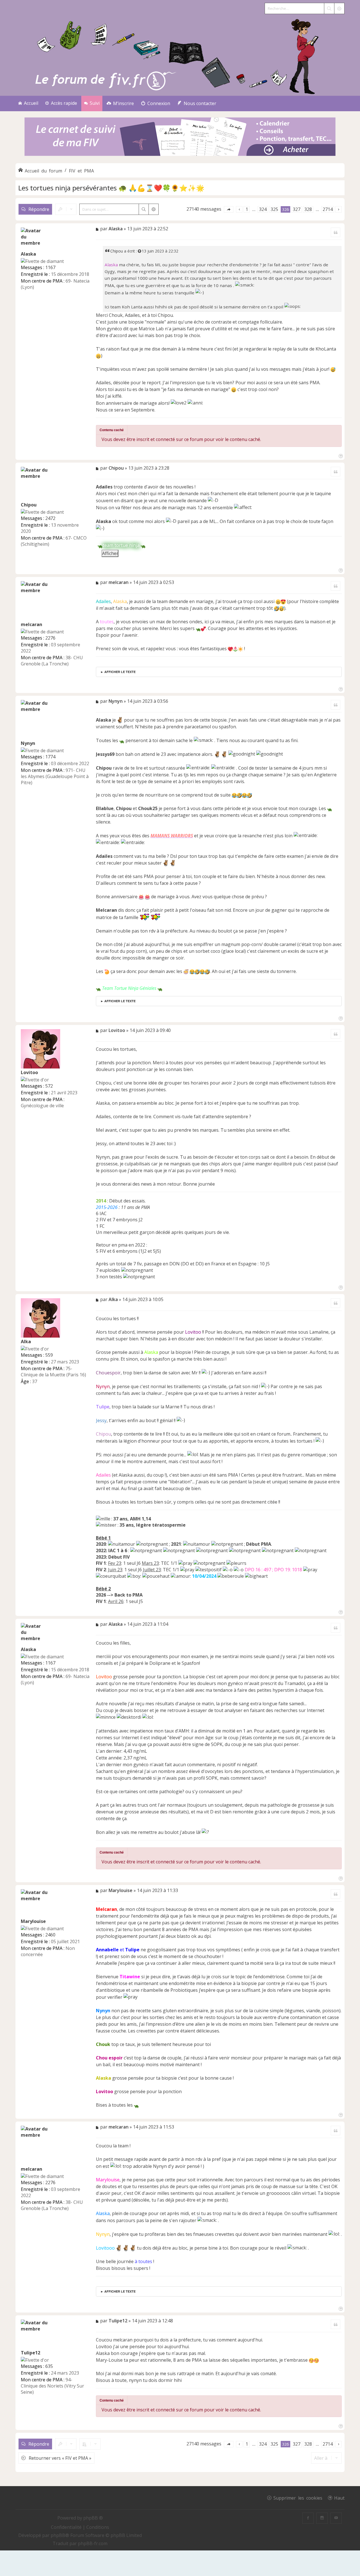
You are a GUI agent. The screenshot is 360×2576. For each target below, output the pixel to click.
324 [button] (263, 209)
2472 (50, 518)
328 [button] (308, 209)
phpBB (58, 2535)
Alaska (28, 254)
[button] (229, 209)
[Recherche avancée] (339, 8)
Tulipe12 (31, 2353)
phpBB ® (93, 2518)
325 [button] (274, 209)
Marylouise (33, 1921)
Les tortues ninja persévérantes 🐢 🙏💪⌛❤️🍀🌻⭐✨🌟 (111, 188)
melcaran (31, 624)
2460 (50, 1935)
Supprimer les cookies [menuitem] (298, 2498)
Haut (339, 2498)
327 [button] (297, 209)
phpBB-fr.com (93, 2543)
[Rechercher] (329, 8)
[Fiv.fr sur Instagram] (322, 2518)
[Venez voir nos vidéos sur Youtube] (336, 2518)
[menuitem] (120, 104)
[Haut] (340, 455)
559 (49, 1355)
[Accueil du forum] (180, 55)
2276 (50, 638)
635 (49, 2366)
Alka (26, 1342)
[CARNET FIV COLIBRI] (180, 137)
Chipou (117, 251)
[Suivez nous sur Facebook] (308, 2518)
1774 (50, 757)
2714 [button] (328, 209)
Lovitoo (29, 1072)
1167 (50, 267)
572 (49, 1086)
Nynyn (28, 743)
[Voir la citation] (140, 251)
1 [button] (247, 209)
